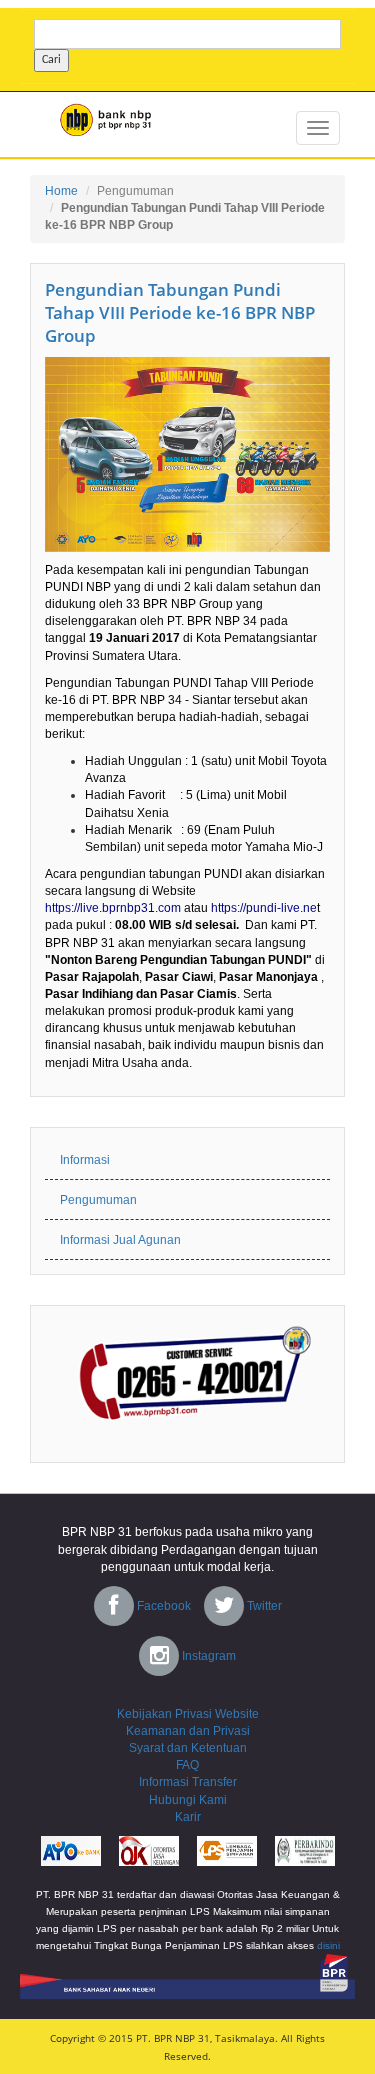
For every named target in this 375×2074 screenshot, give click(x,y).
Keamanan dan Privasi (188, 1731)
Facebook (162, 1606)
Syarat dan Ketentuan (188, 1748)
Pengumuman (135, 191)
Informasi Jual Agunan (120, 1240)
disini (328, 1945)
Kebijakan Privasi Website (188, 1714)
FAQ (187, 1765)
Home (61, 191)
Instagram (207, 1656)
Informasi (85, 1160)
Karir (188, 1817)
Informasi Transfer (188, 1782)
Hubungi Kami (188, 1800)
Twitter (263, 1606)
